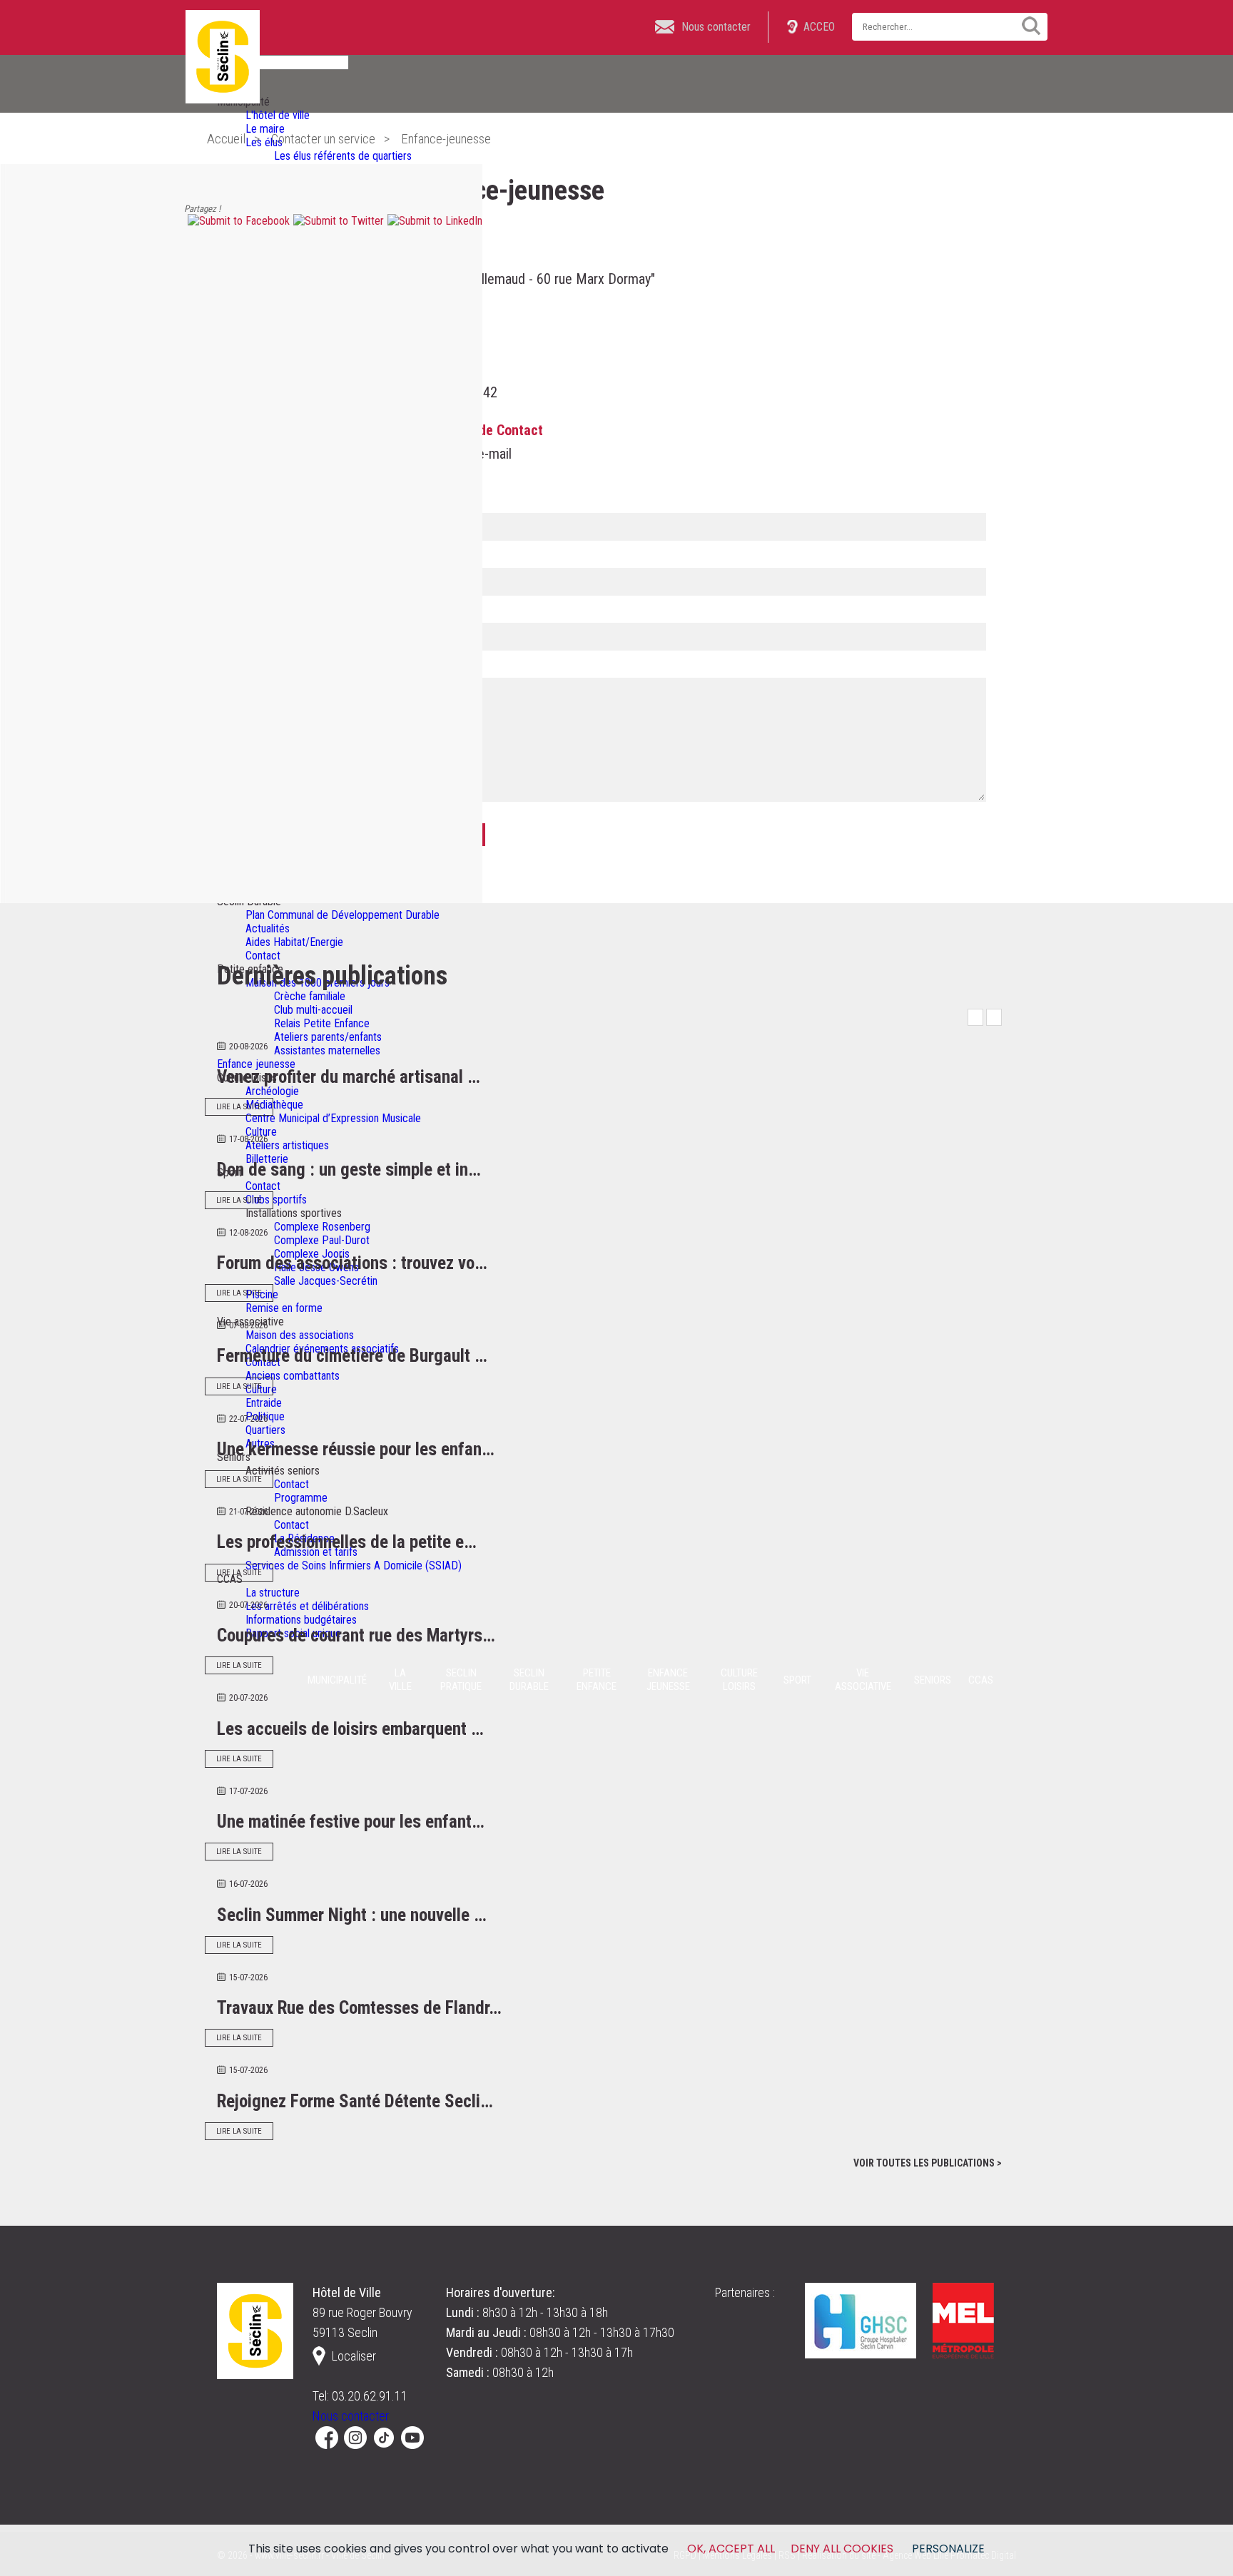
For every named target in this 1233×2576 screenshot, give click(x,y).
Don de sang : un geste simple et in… (349, 1170)
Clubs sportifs (276, 1200)
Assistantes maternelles (327, 1050)
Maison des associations (300, 1335)
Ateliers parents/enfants (328, 1037)
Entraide (264, 1403)
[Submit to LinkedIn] (433, 221)
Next (994, 1017)
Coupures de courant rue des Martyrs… (356, 1635)
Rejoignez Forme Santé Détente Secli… (355, 2101)
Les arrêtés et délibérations (307, 1606)
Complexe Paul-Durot (322, 1240)
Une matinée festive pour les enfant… (351, 1822)
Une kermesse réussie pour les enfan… (356, 1449)
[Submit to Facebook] (237, 221)
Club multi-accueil (313, 1010)
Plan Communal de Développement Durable (342, 915)
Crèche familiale (310, 996)
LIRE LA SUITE (239, 1107)
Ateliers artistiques (287, 1145)
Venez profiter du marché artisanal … (349, 1077)
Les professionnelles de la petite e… (347, 1542)
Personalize (948, 2549)
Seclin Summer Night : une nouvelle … (352, 1915)
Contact (263, 956)
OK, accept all (731, 2549)
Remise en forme (284, 1308)
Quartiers (265, 1430)
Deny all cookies (842, 2549)
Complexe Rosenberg (322, 1227)
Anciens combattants (293, 1376)
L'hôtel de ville (278, 115)
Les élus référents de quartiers (343, 156)
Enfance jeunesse (256, 1064)
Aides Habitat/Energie (294, 942)
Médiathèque (274, 1105)
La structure (273, 1593)
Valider (1026, 26)
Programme (301, 1498)
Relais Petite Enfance (322, 1023)
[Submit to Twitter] (337, 221)
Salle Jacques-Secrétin (326, 1281)
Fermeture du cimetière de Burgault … (352, 1356)
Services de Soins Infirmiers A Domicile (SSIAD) (354, 1566)
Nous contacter (351, 2416)
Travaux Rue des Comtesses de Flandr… (359, 2008)
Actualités (268, 928)
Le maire (265, 129)
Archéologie (272, 1091)
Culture (261, 1132)
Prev (975, 1017)
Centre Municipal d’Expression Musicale (333, 1118)
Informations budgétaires (301, 1620)
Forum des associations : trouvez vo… (352, 1263)
